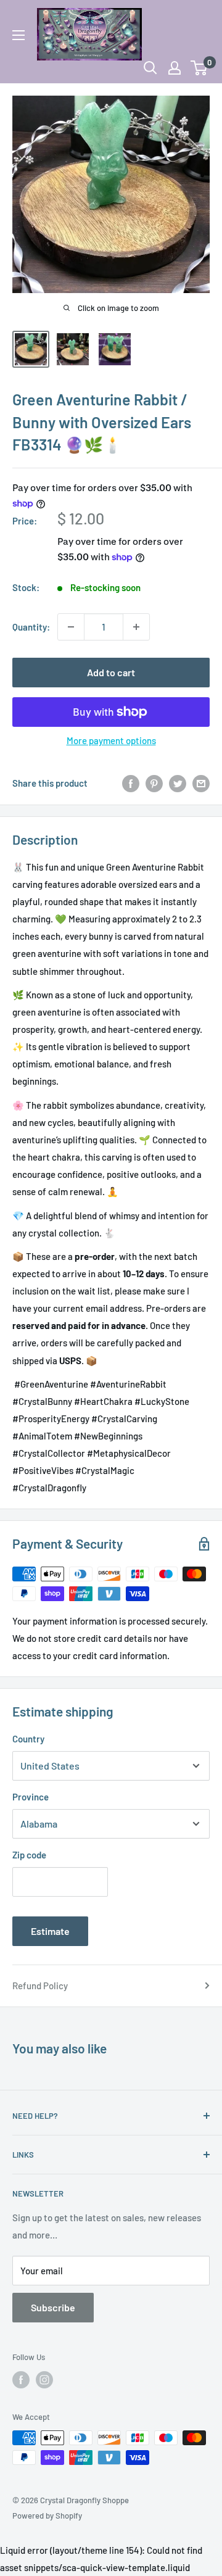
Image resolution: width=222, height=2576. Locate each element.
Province (31, 1797)
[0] (199, 68)
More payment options (111, 740)
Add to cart (111, 672)
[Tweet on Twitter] (178, 783)
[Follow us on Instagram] (44, 2380)
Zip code (29, 1855)
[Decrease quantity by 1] (71, 627)
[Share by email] (201, 783)
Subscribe (53, 2307)
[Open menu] (18, 35)
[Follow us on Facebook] (21, 2380)
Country (28, 1739)
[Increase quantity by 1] (136, 627)
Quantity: (31, 627)
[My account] (175, 68)
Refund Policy (40, 1986)
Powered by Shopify (47, 2516)
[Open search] (150, 68)
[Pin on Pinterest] (154, 783)
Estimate (50, 1931)
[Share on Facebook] (131, 783)
